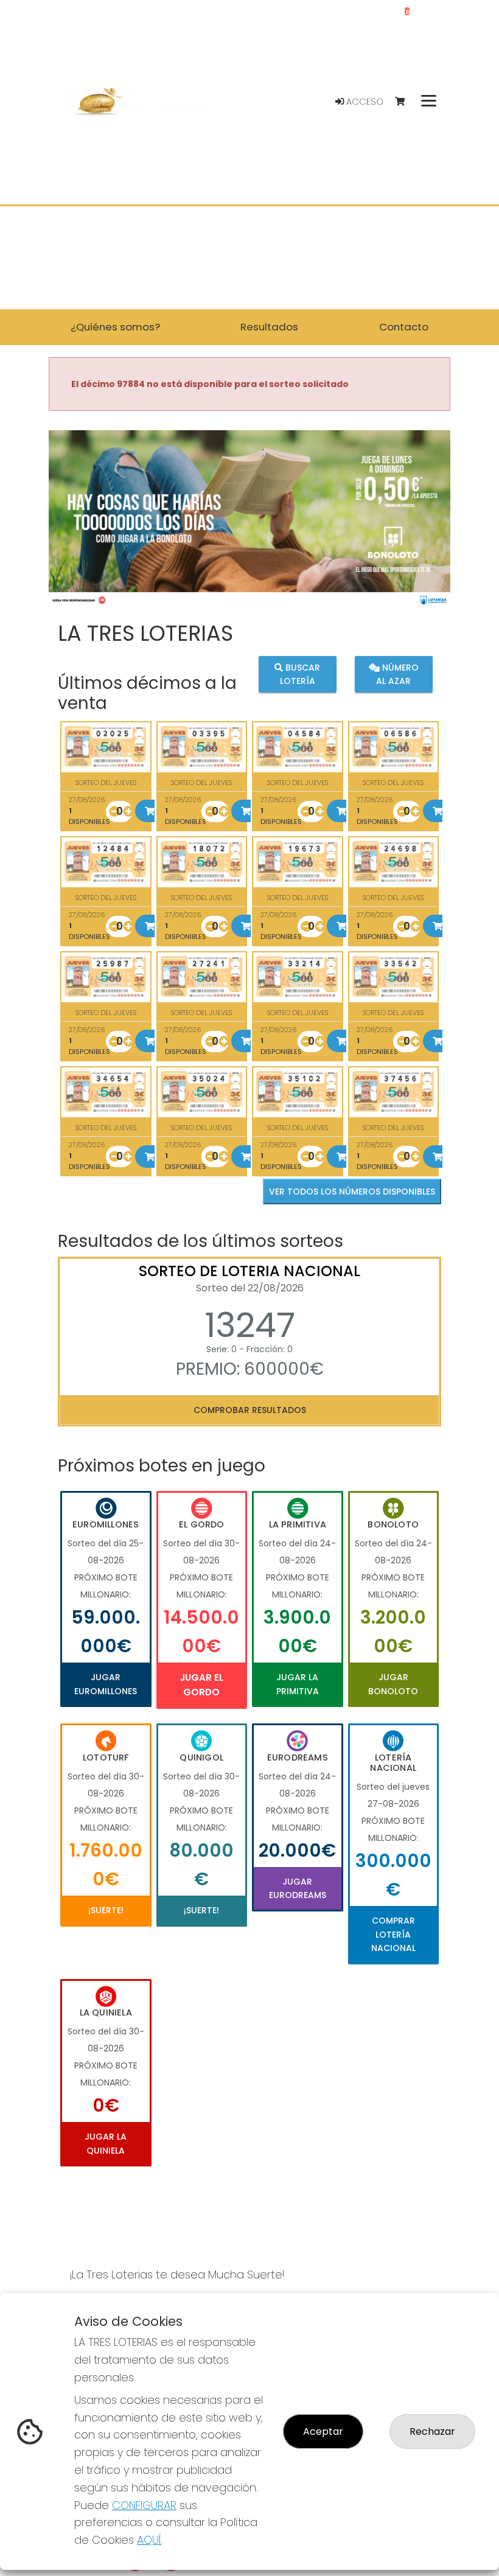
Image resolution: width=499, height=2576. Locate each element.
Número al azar (397, 674)
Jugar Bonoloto (393, 1684)
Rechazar (432, 2431)
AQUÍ (149, 2540)
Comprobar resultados (250, 1410)
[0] (406, 102)
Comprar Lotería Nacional (393, 1934)
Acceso (364, 102)
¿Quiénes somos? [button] (115, 327)
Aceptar (323, 2431)
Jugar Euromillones (106, 1684)
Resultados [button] (269, 327)
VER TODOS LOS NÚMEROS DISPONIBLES (352, 1192)
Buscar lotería (300, 674)
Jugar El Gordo (201, 1685)
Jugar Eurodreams (298, 1888)
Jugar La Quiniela (106, 2143)
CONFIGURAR (144, 2505)
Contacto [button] (404, 327)
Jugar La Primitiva (298, 1684)
